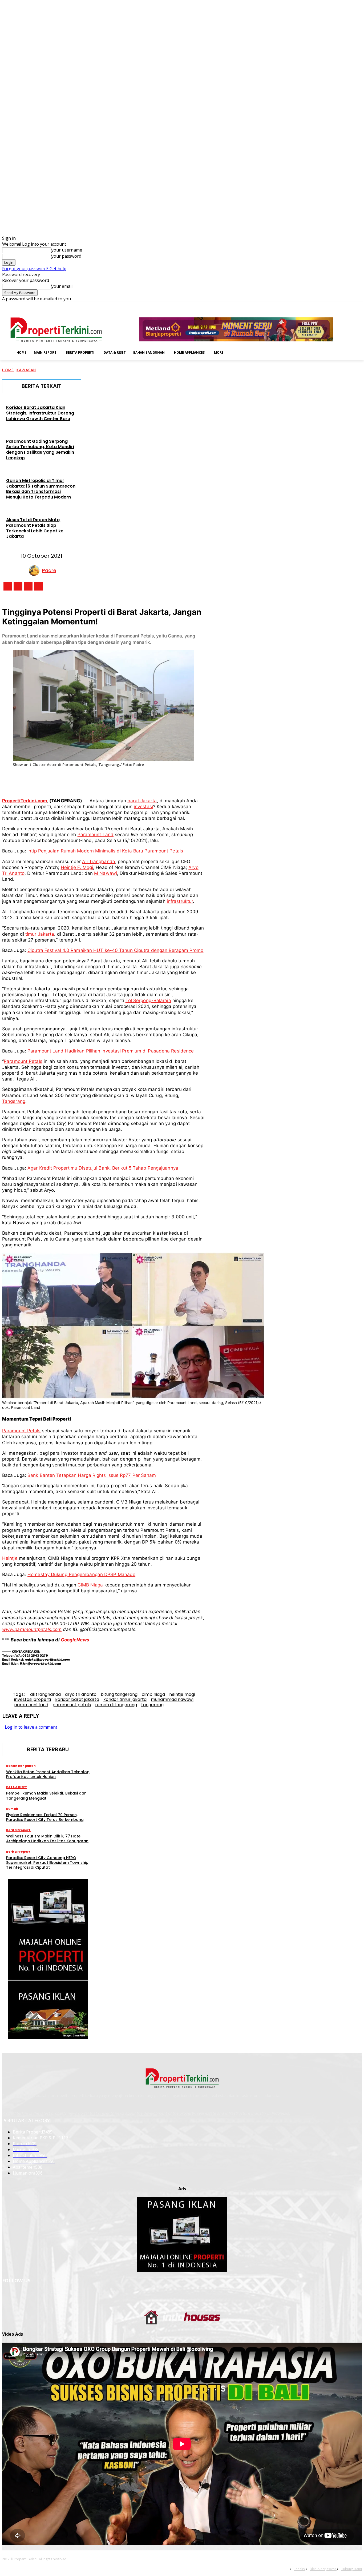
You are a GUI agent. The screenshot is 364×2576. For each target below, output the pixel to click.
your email (62, 286)
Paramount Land (96, 835)
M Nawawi (106, 873)
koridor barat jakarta (77, 1699)
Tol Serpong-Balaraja (148, 1000)
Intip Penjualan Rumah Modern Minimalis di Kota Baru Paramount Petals (105, 851)
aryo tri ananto (81, 1694)
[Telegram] (153, 780)
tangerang (152, 1705)
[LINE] (172, 780)
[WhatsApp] (113, 780)
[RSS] (344, 306)
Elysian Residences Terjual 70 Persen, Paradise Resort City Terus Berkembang (45, 1817)
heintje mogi (182, 1694)
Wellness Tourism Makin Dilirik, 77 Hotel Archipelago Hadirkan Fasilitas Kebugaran (47, 1839)
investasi (143, 807)
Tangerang (14, 1101)
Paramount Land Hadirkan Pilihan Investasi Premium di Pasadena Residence (111, 1051)
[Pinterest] (94, 780)
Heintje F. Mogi (77, 867)
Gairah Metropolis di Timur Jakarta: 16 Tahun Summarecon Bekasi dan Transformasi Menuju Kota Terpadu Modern (41, 489)
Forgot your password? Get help (34, 269)
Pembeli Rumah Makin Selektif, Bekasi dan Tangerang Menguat (46, 1796)
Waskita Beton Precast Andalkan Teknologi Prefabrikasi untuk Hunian (48, 1774)
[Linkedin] (337, 306)
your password (66, 256)
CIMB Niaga (91, 1585)
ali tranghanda (45, 1694)
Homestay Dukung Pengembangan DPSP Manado (81, 1574)
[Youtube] (359, 306)
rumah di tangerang (116, 1705)
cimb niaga (153, 1694)
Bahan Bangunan (21, 1766)
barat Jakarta (142, 801)
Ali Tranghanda (98, 862)
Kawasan (26, 370)
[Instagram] (329, 306)
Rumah (12, 1809)
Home (8, 370)
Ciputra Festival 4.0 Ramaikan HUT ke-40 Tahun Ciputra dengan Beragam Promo (115, 950)
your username (67, 250)
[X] (351, 306)
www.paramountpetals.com (32, 1629)
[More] (192, 780)
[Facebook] (322, 306)
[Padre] (35, 571)
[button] (236, 352)
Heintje (10, 1558)
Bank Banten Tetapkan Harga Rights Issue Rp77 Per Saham (92, 1475)
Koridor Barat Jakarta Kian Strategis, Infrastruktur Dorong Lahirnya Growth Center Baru (40, 413)
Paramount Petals (23, 1061)
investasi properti (33, 1699)
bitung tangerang (119, 1694)
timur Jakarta (40, 934)
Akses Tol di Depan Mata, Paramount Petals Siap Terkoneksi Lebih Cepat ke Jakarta (35, 528)
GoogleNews (75, 1640)
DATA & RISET (17, 1787)
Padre (49, 570)
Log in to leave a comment (31, 1727)
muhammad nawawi (172, 1699)
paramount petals (72, 1705)
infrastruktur (180, 901)
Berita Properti (19, 1830)
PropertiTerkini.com (25, 801)
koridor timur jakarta (125, 1699)
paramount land (31, 1705)
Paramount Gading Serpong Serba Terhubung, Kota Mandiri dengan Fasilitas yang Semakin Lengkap (40, 450)
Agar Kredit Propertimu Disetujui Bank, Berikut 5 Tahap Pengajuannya (103, 1168)
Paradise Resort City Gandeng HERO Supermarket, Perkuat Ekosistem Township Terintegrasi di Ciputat (47, 1863)
